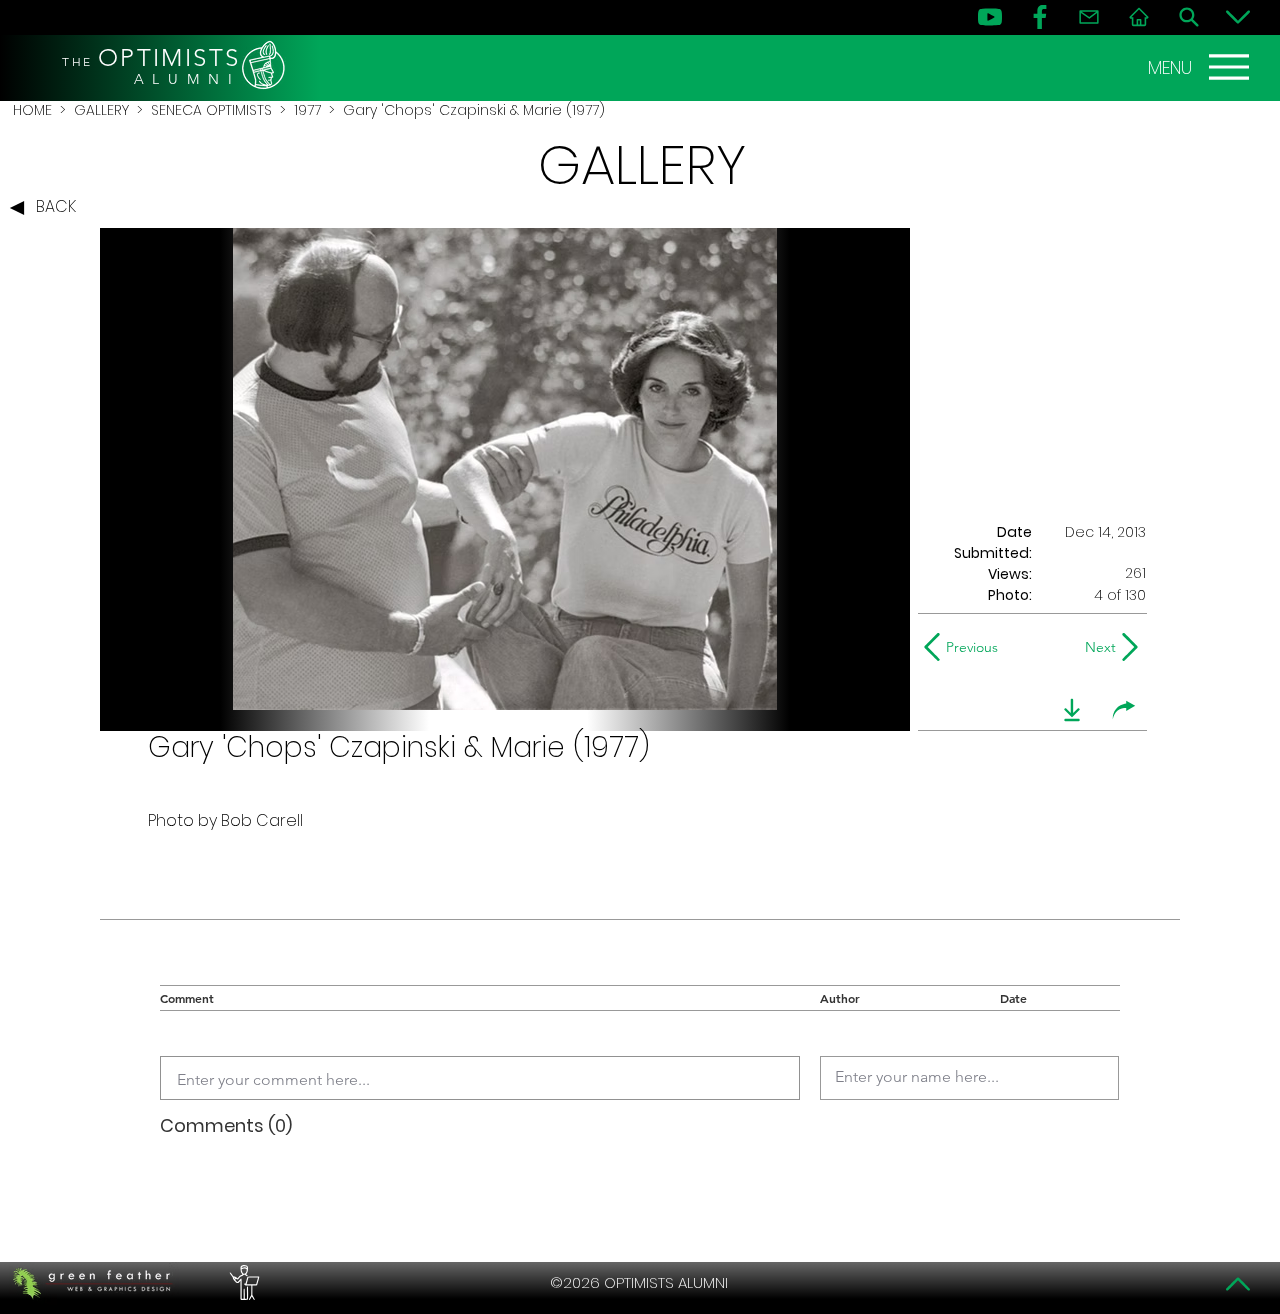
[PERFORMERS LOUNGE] (242, 1283)
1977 (307, 110)
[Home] (1139, 17)
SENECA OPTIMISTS (211, 110)
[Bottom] (1238, 17)
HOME (32, 110)
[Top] (1238, 1284)
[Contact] (1089, 17)
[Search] (1189, 17)
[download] (1072, 710)
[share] (1124, 710)
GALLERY (101, 110)
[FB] (1040, 17)
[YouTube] (990, 17)
